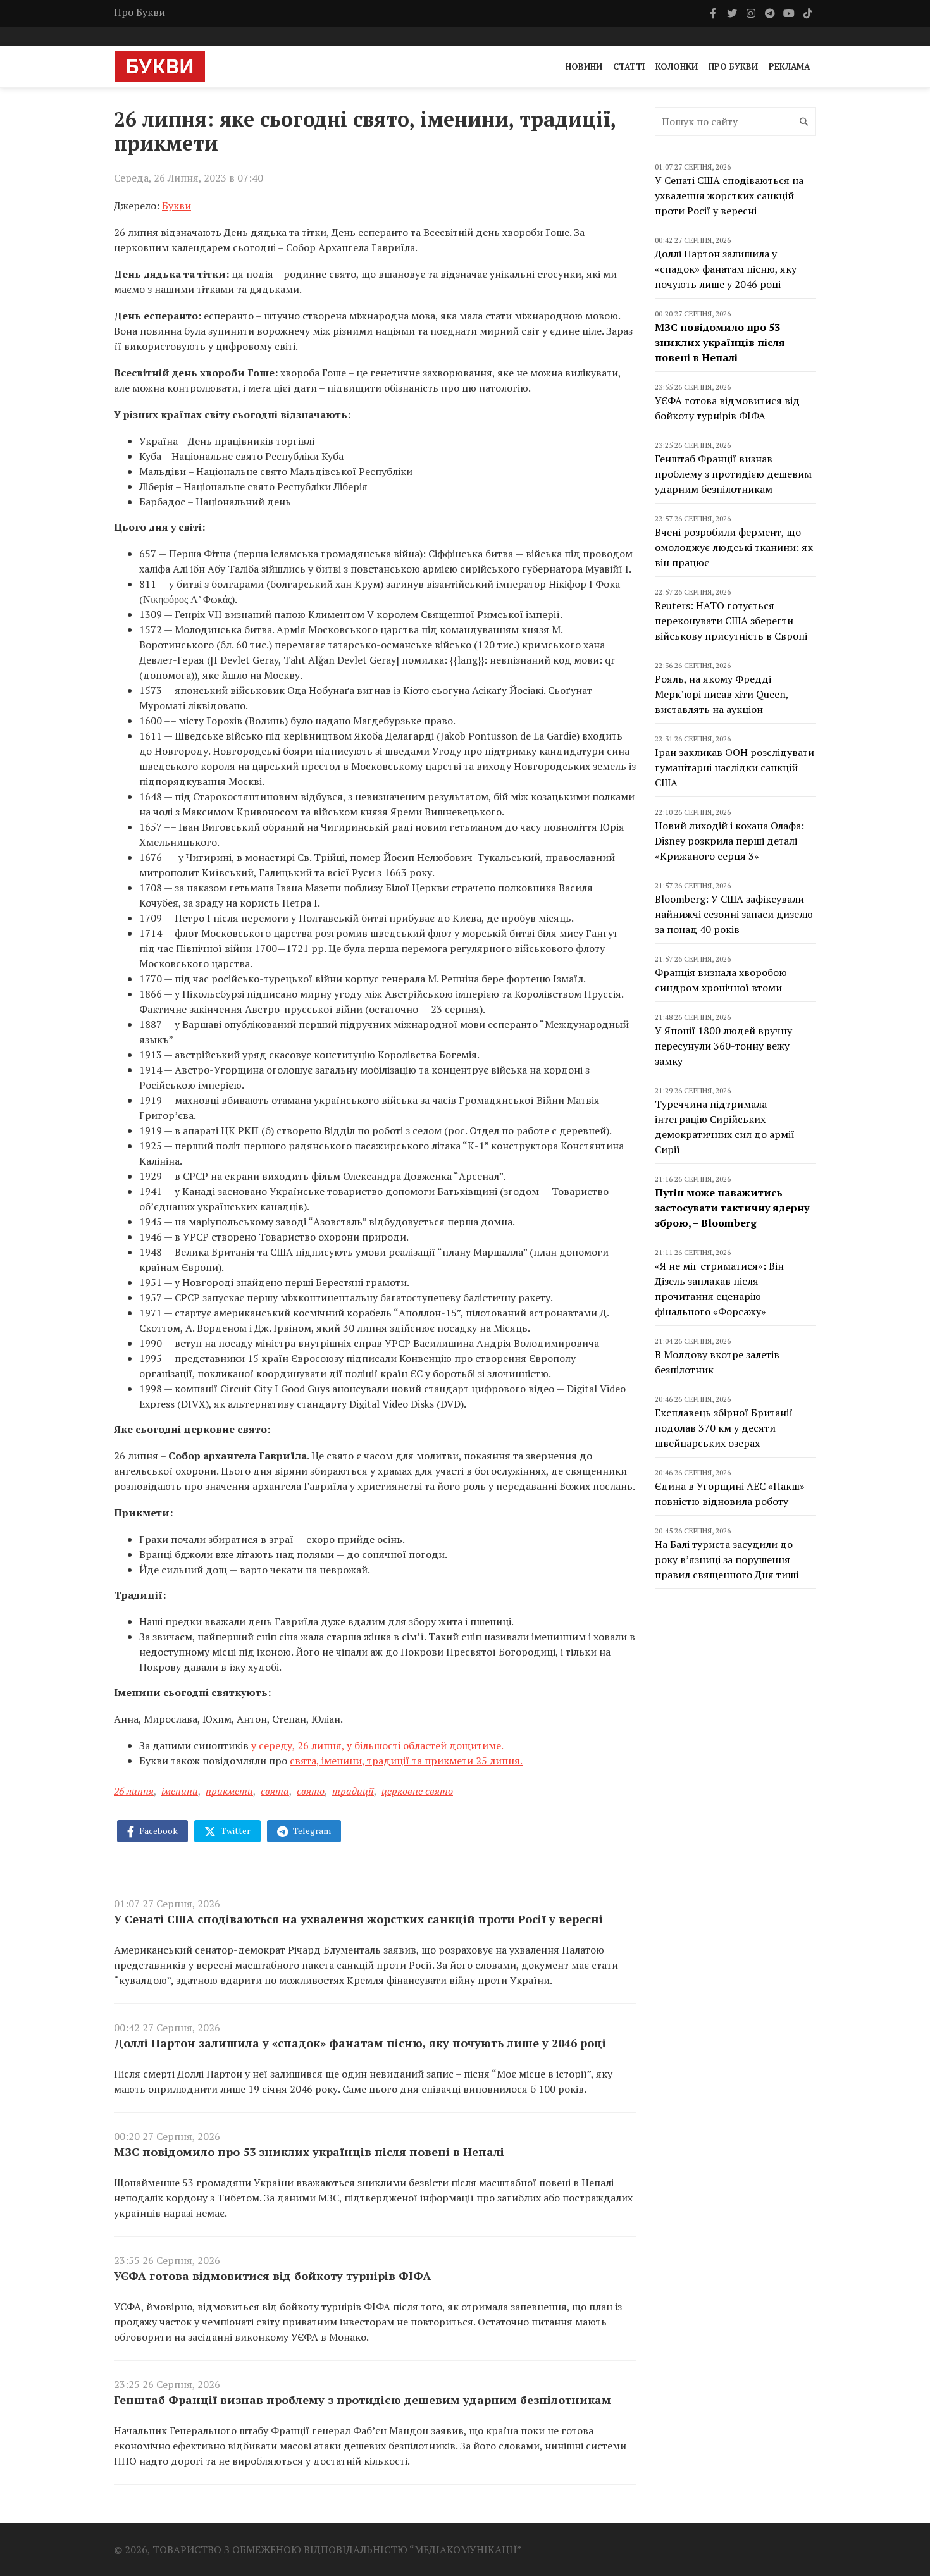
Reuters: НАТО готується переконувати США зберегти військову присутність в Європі (731, 621)
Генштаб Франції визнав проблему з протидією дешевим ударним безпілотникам (363, 2400)
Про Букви (139, 12)
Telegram (311, 1830)
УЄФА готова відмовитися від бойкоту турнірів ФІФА (272, 2276)
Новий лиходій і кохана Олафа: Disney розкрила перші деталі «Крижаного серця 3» (729, 841)
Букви (177, 206)
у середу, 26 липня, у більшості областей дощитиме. (376, 1745)
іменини (180, 1791)
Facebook (158, 1830)
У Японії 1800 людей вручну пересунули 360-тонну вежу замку (723, 1046)
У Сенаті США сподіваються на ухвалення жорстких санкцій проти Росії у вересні (358, 1919)
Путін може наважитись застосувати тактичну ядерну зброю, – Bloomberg (732, 1208)
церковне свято (417, 1791)
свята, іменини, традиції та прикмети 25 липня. (406, 1761)
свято (311, 1791)
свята (275, 1791)
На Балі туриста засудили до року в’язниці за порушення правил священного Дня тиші (727, 1559)
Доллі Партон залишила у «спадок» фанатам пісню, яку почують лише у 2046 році (360, 2043)
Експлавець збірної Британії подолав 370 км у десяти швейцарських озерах (724, 1428)
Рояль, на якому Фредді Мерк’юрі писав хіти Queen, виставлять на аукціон (722, 694)
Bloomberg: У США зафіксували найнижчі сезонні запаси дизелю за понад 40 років (734, 914)
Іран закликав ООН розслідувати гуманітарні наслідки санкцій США (735, 767)
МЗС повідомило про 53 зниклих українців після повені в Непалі (309, 2152)
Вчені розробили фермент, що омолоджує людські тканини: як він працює (734, 547)
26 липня (134, 1791)
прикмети (229, 1791)
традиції (353, 1791)
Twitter (235, 1830)
